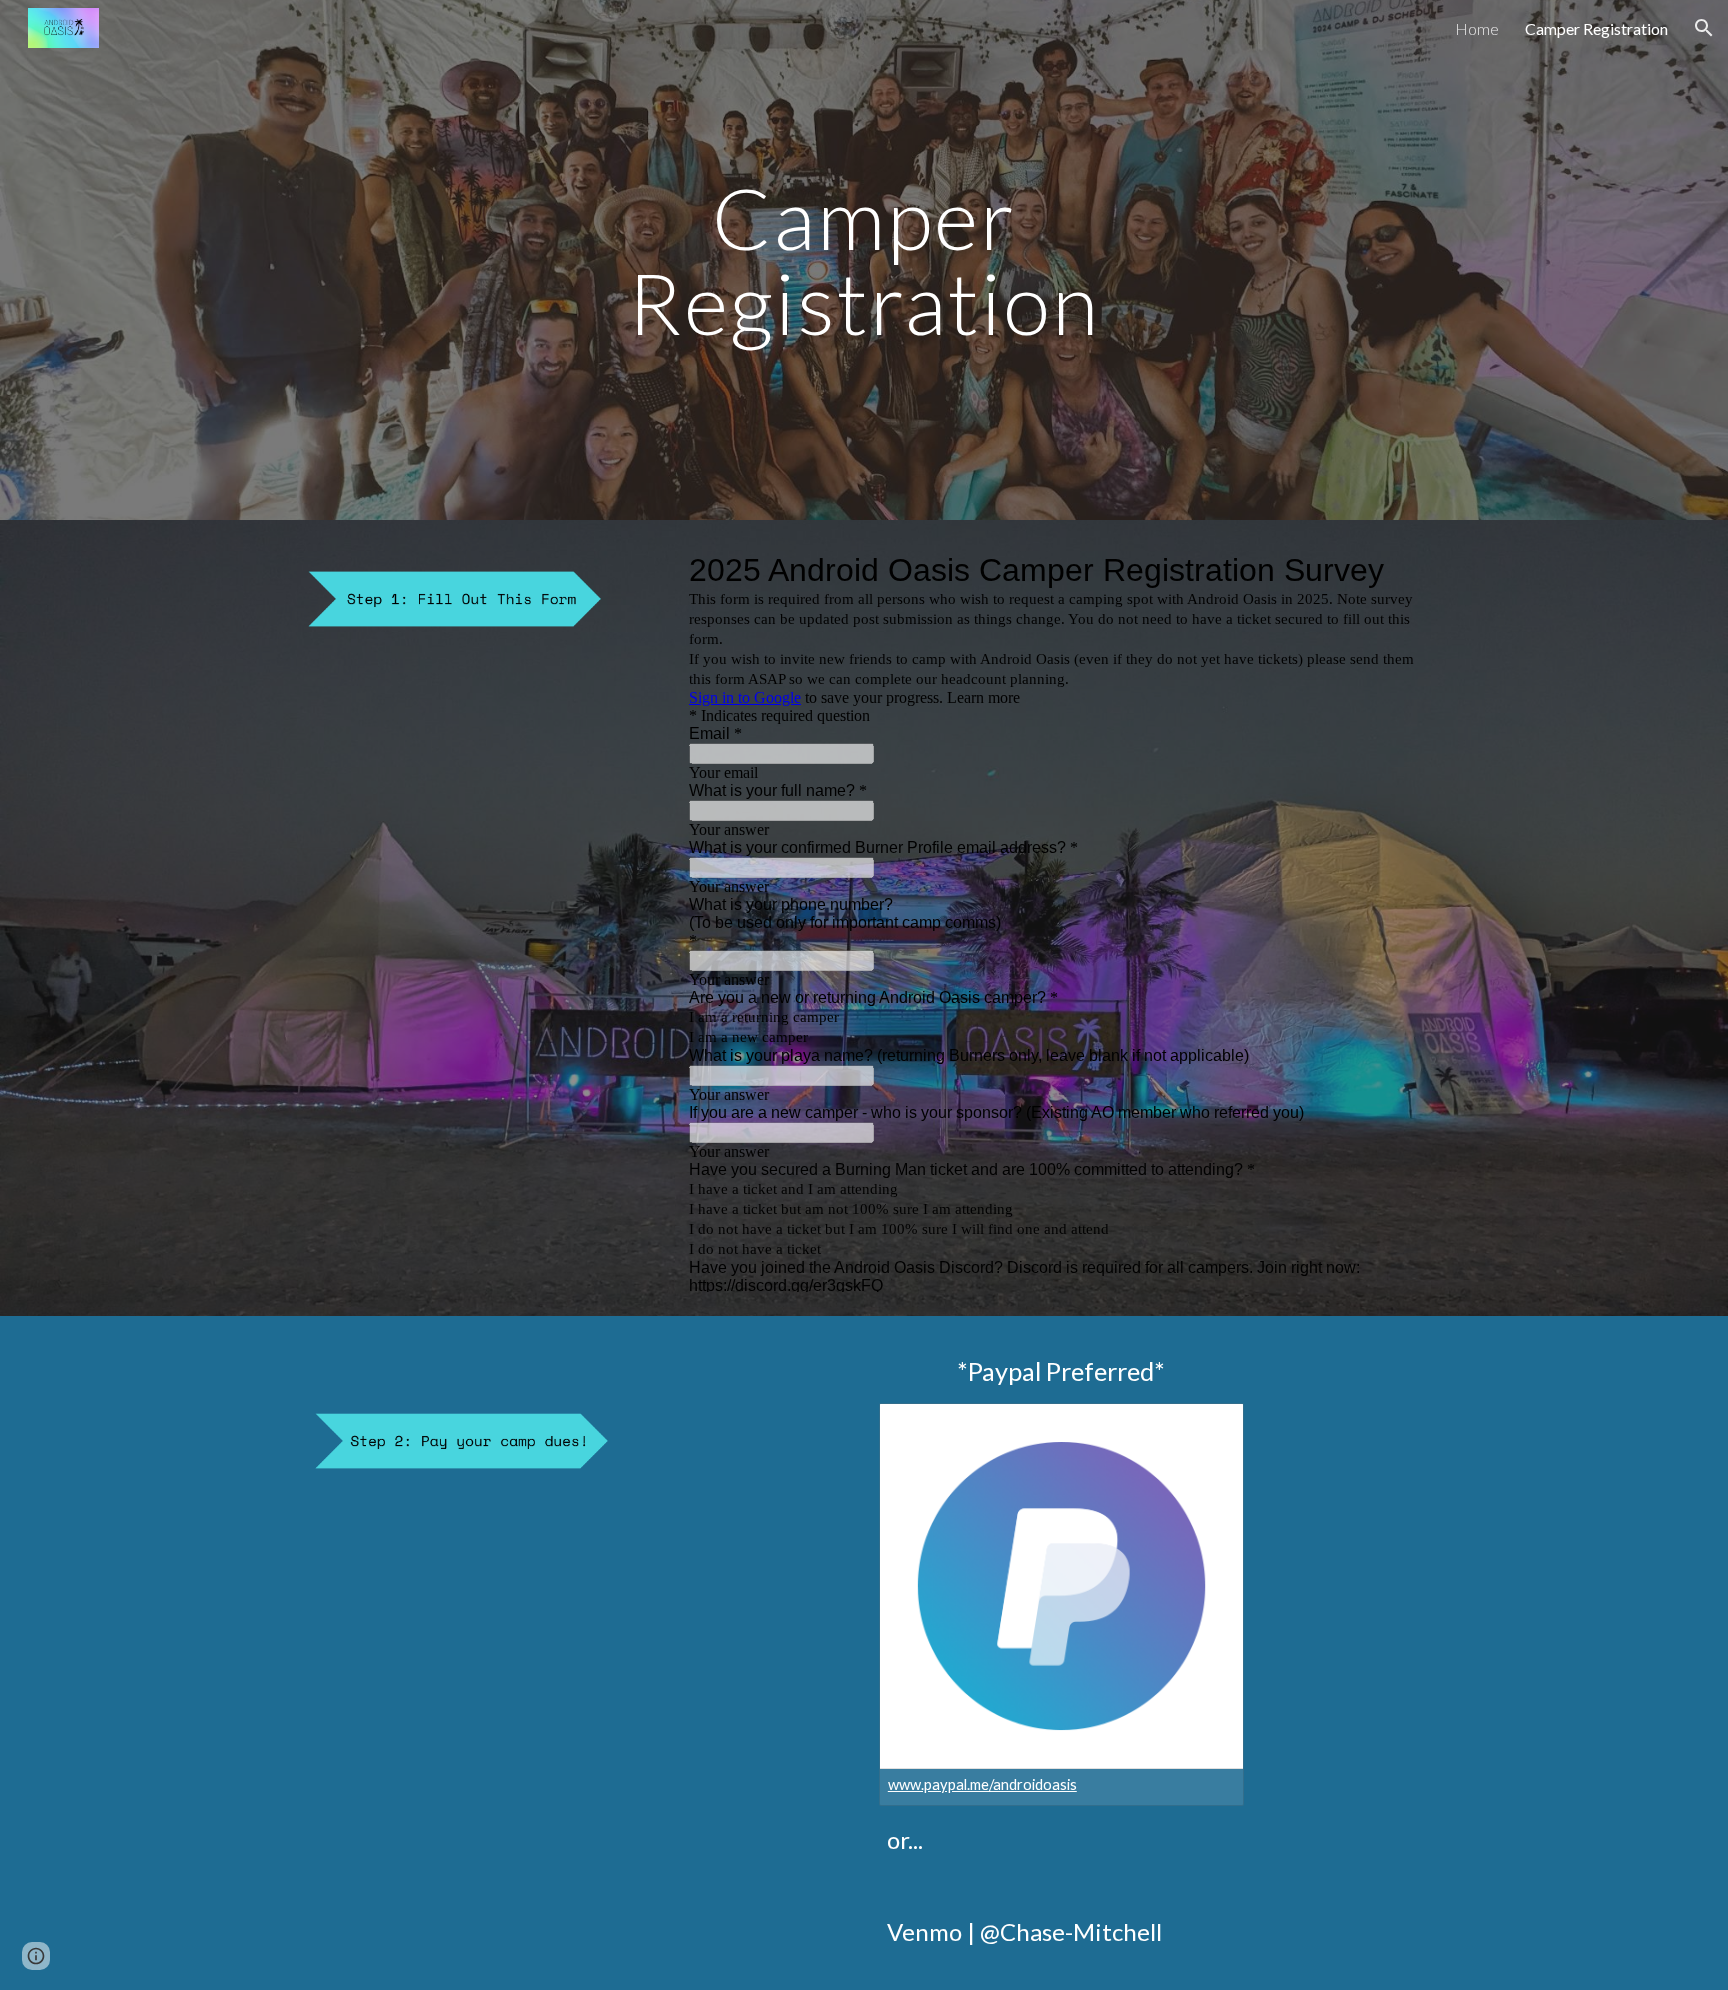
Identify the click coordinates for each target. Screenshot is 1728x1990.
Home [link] (1477, 28)
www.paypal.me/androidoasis (982, 1784)
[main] (864, 260)
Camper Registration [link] (1596, 28)
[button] (1704, 28)
